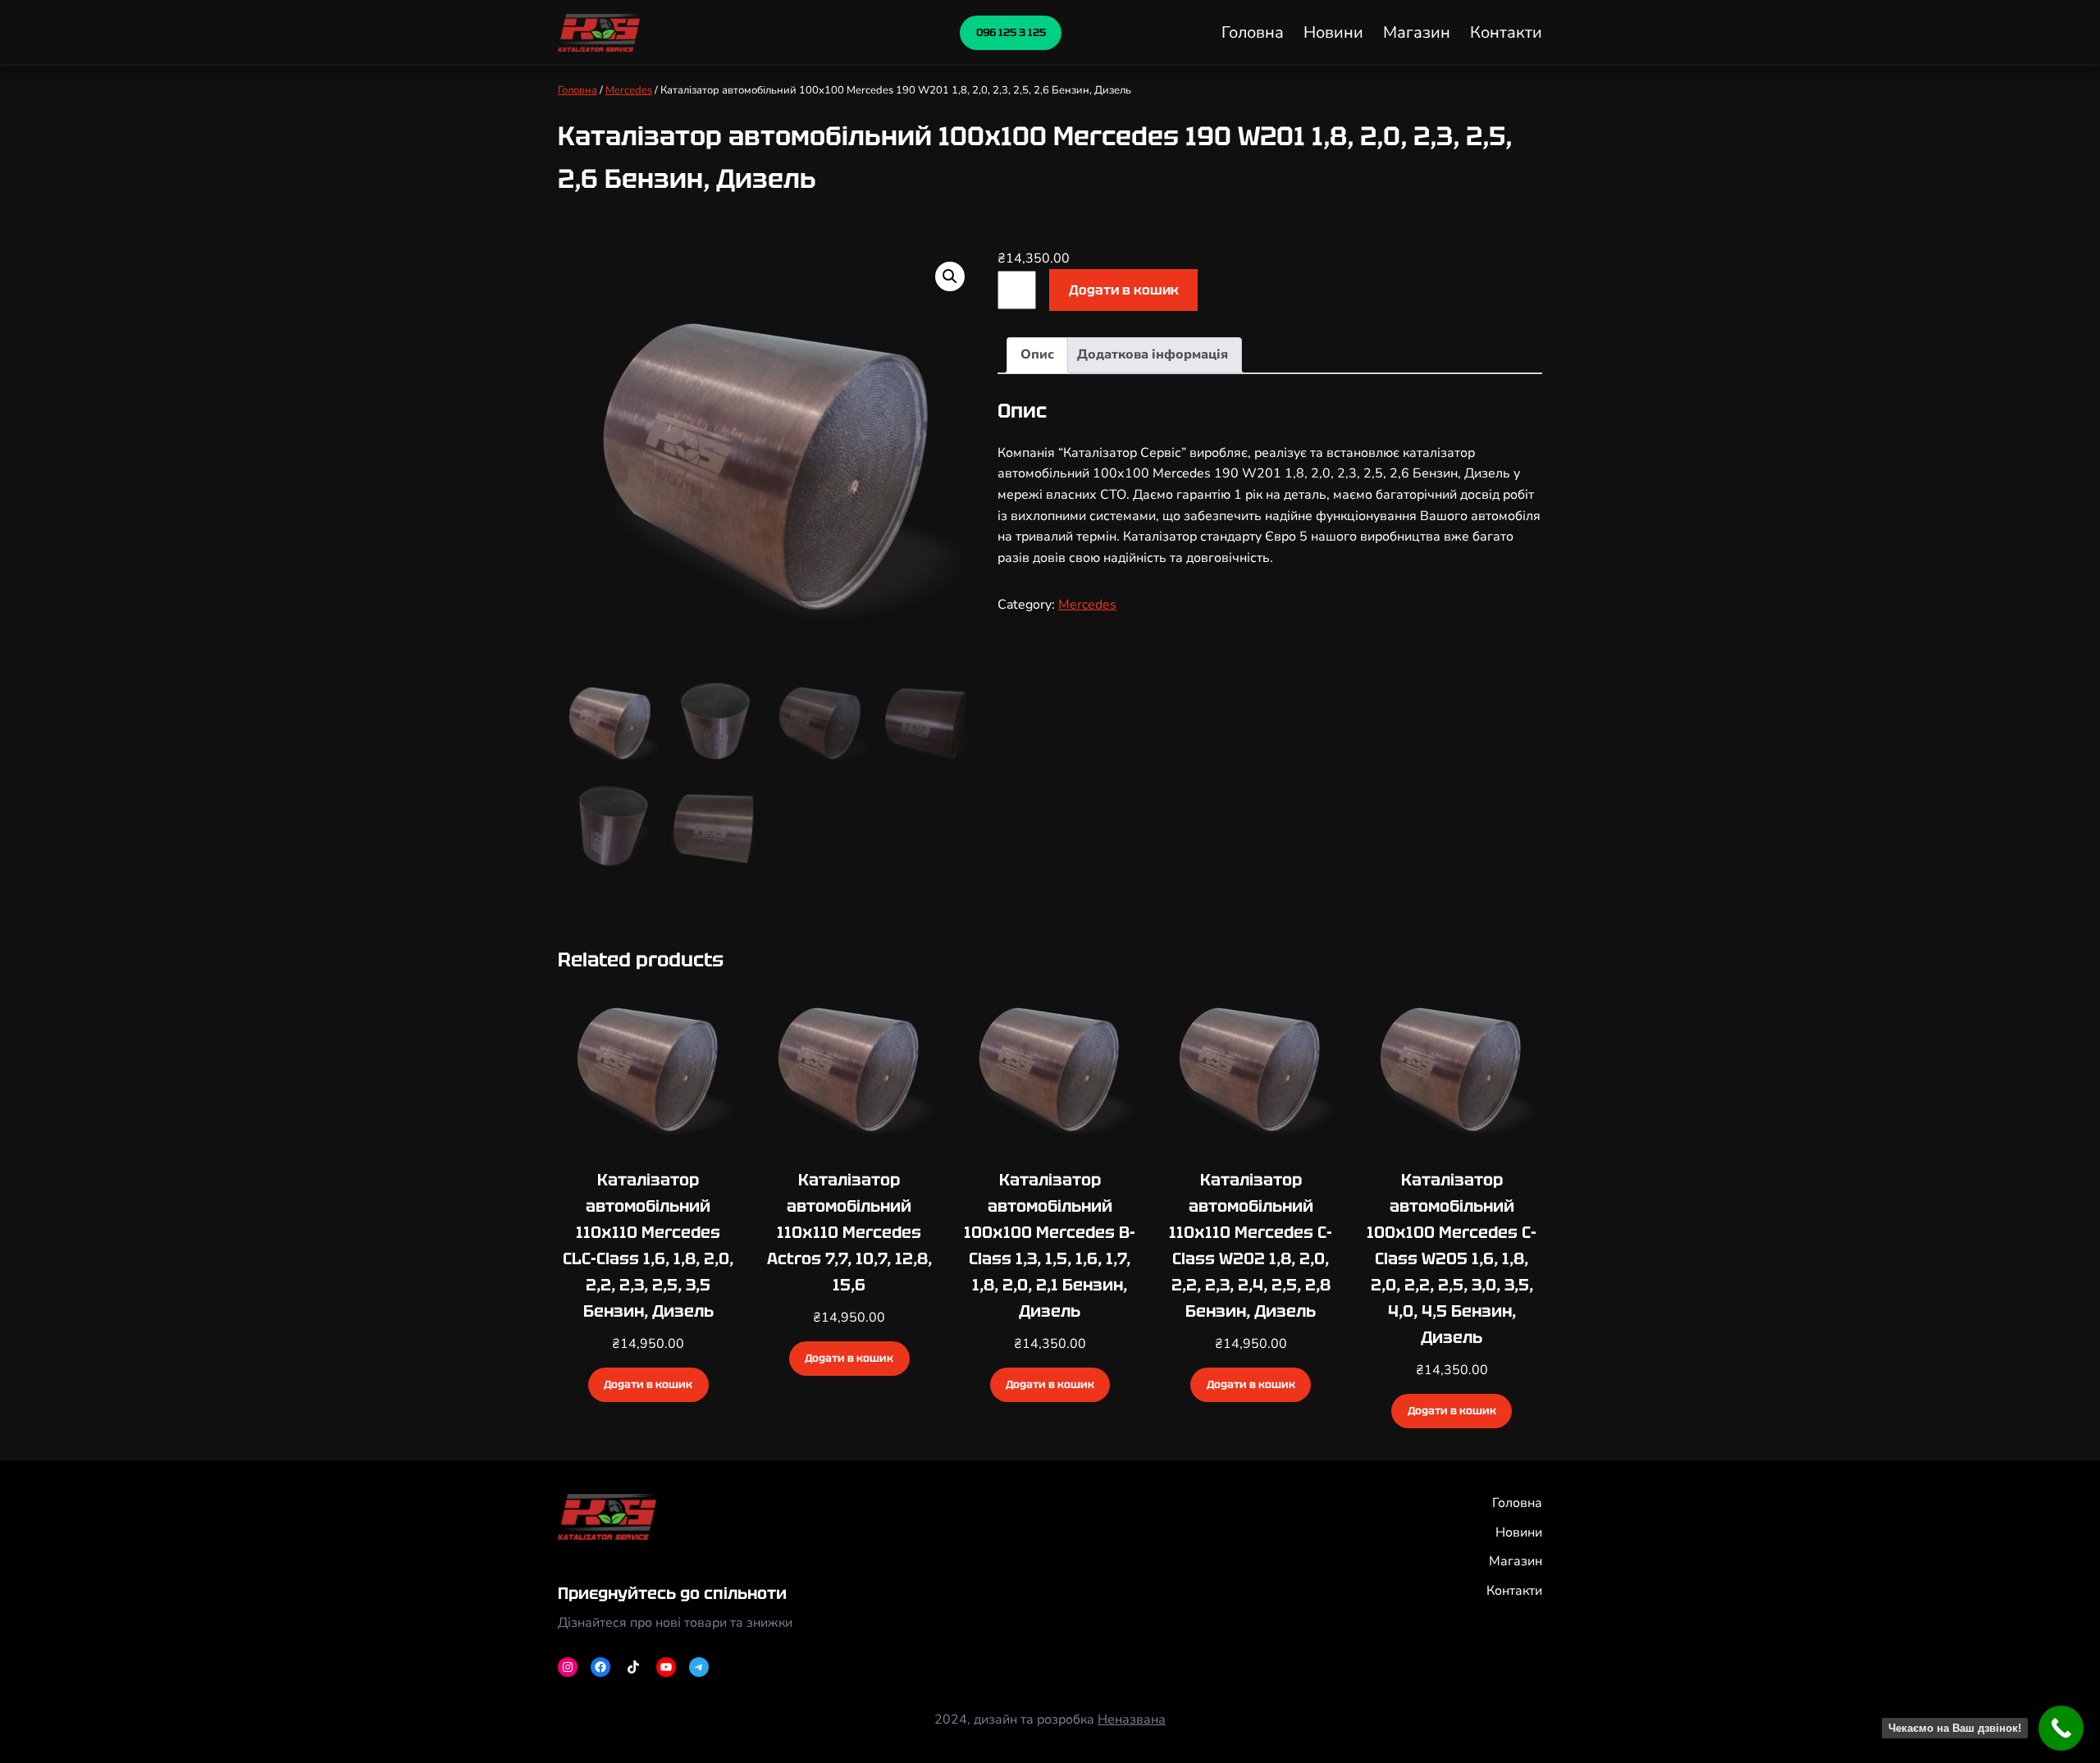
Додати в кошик (1124, 290)
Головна (577, 90)
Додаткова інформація (1153, 354)
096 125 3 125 (1011, 32)
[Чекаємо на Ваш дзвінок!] (2061, 1728)
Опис (1037, 354)
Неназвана (1132, 1720)
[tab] (1037, 355)
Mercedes (629, 90)
